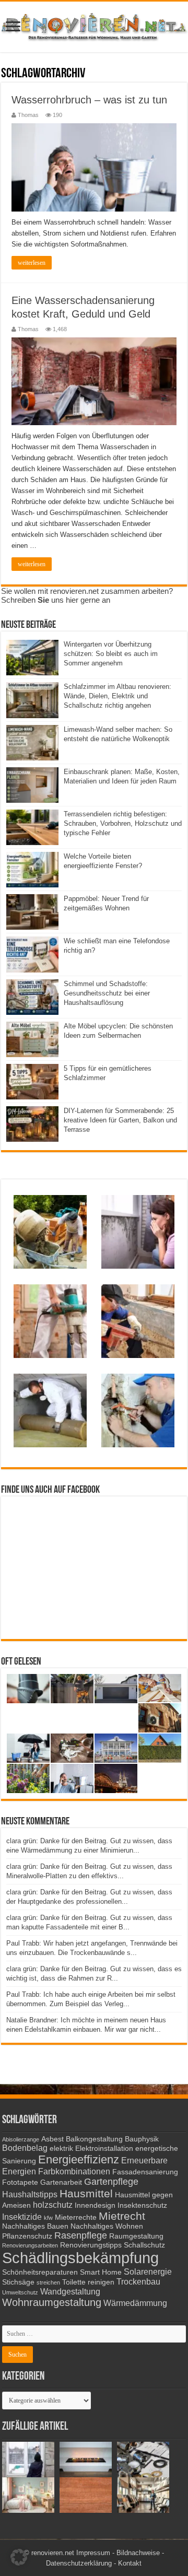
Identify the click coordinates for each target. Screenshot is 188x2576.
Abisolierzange (21, 2139)
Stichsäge (18, 2282)
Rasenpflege (81, 2235)
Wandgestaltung (70, 2291)
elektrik (61, 2148)
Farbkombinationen (74, 2171)
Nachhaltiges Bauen (35, 2226)
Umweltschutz (20, 2292)
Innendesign (95, 2205)
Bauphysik (142, 2139)
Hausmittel (86, 2193)
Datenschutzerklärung (79, 2563)
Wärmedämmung (135, 2303)
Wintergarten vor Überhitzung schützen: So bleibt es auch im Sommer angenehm (111, 654)
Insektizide (22, 2217)
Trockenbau (138, 2281)
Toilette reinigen (88, 2282)
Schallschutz (144, 2245)
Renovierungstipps (91, 2245)
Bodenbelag (25, 2148)
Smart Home (101, 2272)
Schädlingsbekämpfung (80, 2258)
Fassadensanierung (145, 2172)
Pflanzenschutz (27, 2236)
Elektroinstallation (104, 2148)
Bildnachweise (138, 2553)
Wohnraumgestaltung (52, 2302)
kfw (48, 2218)
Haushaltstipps (30, 2194)
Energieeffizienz (79, 2159)
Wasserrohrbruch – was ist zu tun (89, 100)
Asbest (52, 2139)
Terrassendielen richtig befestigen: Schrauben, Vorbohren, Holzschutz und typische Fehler (123, 823)
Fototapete (20, 2182)
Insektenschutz (142, 2205)
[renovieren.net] (94, 25)
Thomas (28, 115)
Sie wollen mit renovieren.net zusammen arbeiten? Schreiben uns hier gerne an (87, 595)
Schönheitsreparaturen (40, 2272)
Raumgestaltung (136, 2236)
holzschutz (53, 2205)
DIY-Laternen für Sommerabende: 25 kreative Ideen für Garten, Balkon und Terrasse (120, 1120)
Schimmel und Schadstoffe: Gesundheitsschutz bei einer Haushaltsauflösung (107, 993)
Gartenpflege (111, 2182)
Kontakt (130, 2563)
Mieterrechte (76, 2217)
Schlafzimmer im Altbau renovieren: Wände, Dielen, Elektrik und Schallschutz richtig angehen (118, 696)
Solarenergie (148, 2271)
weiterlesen (32, 263)
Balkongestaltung (94, 2139)
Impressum (93, 2553)
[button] (19, 2557)
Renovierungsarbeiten (30, 2245)
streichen (48, 2282)
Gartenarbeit (61, 2182)
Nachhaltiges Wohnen (107, 2226)
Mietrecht (122, 2216)
